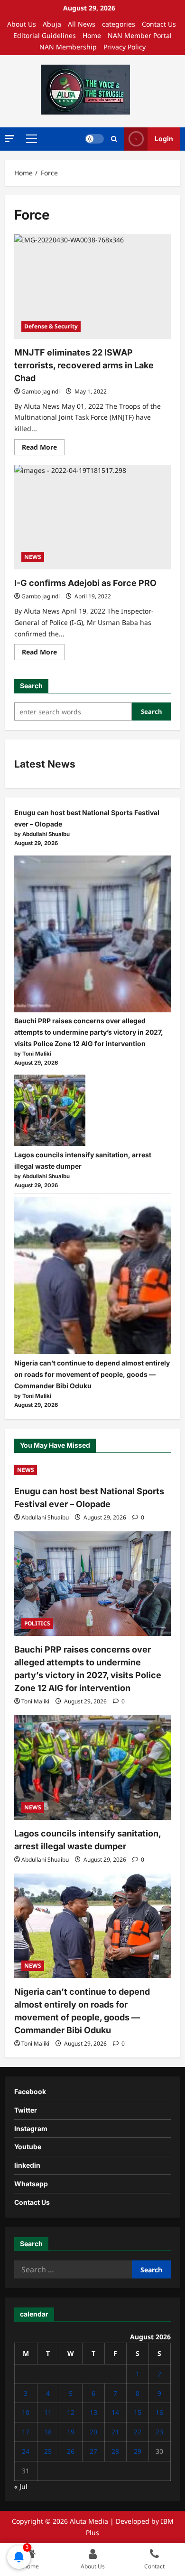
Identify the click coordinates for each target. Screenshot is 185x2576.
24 (26, 2451)
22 (138, 2432)
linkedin (27, 2165)
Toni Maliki (35, 1701)
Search (31, 686)
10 (26, 2412)
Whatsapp (31, 2184)
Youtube (28, 2147)
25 (48, 2451)
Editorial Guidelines (45, 35)
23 (159, 2432)
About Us (22, 24)
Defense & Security (51, 326)
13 (93, 2412)
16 (159, 2412)
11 (48, 2412)
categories (119, 24)
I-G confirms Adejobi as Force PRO (85, 583)
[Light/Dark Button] (94, 139)
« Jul (21, 2486)
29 (138, 2451)
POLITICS (37, 1623)
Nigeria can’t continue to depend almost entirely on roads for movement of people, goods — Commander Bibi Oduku (92, 1374)
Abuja (52, 24)
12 (71, 2412)
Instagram (31, 2129)
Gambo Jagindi (41, 391)
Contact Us (159, 24)
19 (71, 2432)
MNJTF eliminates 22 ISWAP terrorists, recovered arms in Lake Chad (84, 365)
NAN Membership (68, 47)
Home (92, 35)
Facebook (30, 2091)
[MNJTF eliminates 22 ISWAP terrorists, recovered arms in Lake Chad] (92, 287)
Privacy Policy (125, 47)
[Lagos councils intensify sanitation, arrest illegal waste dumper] (50, 1110)
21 (115, 2432)
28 (115, 2451)
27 (93, 2451)
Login (164, 139)
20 (93, 2432)
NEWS (33, 557)
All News (82, 24)
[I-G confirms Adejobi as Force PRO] (92, 517)
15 (138, 2412)
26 (71, 2451)
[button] (9, 139)
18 (48, 2432)
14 (115, 2412)
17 (26, 2432)
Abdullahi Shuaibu (45, 1517)
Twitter (26, 2110)
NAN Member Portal (140, 35)
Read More (43, 449)
